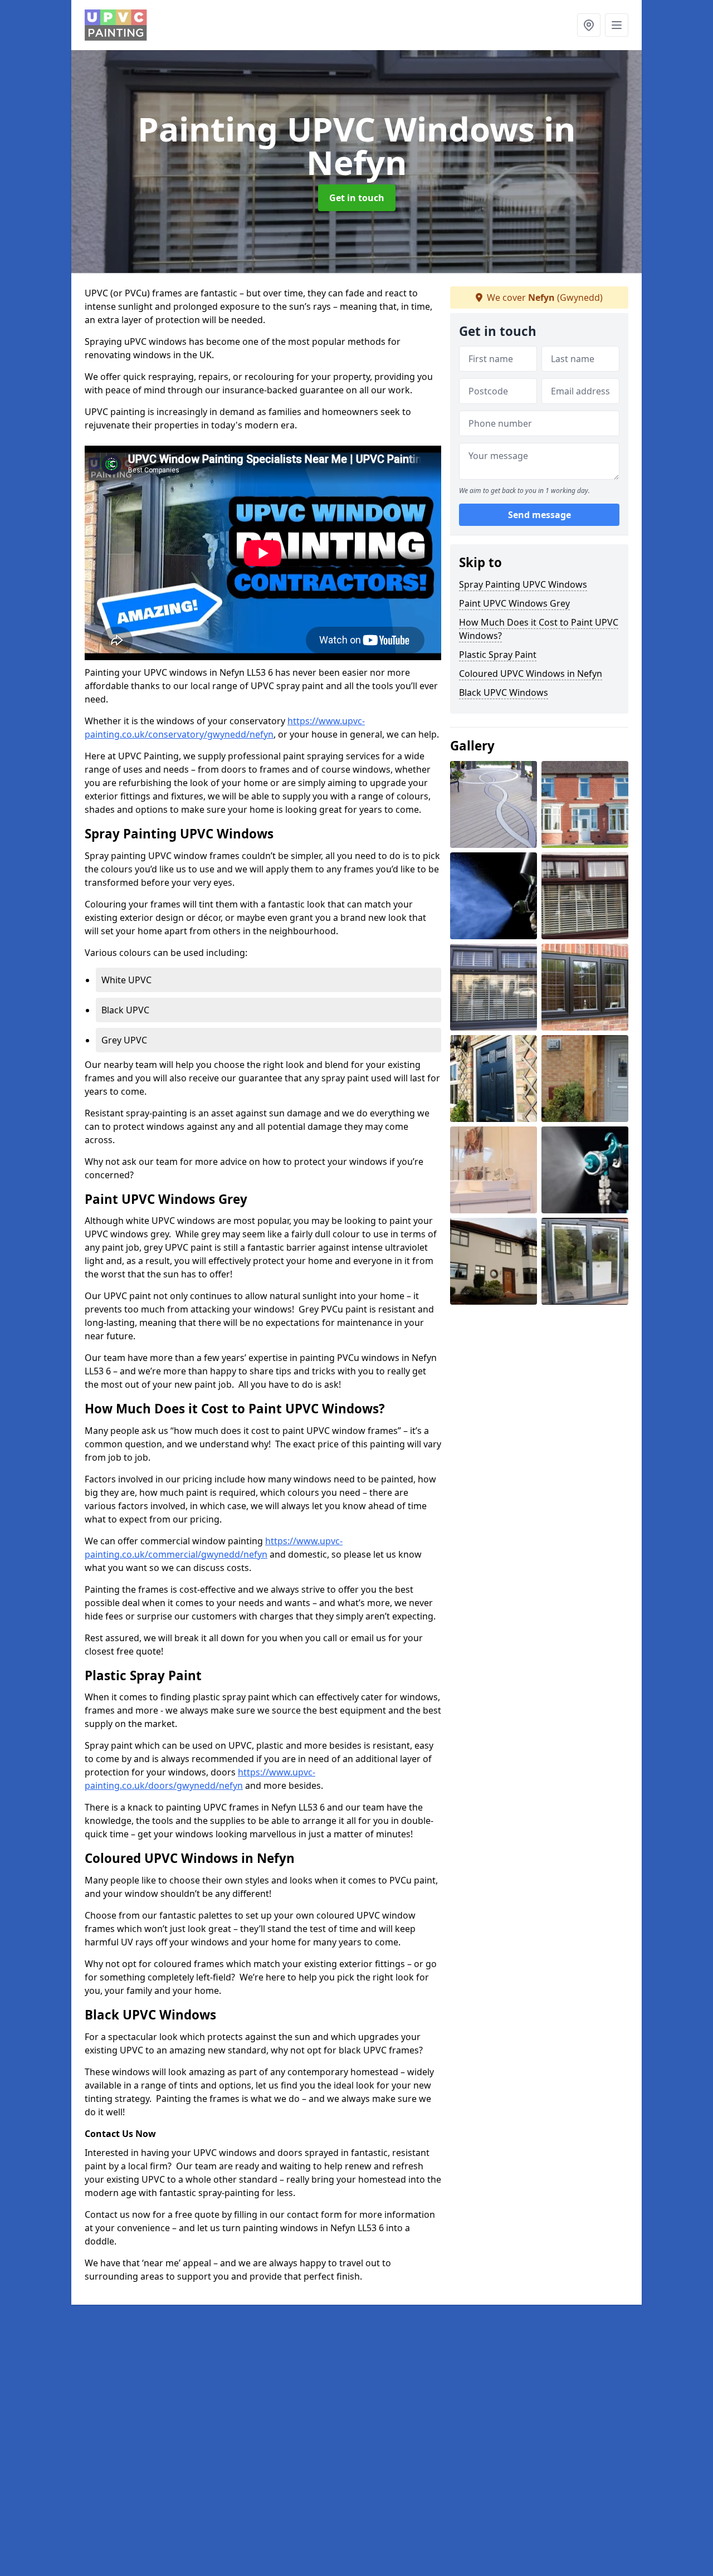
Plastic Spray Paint (498, 655)
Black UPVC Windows (504, 692)
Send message (539, 515)
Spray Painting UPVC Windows (523, 584)
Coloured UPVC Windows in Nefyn (531, 674)
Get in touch (357, 198)
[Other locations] (589, 25)
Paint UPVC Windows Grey (514, 603)
